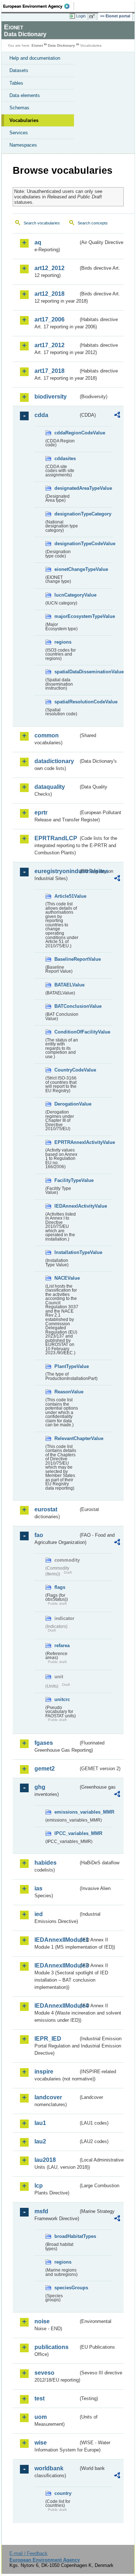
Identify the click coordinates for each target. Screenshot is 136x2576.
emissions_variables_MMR (66, 1812)
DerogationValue (66, 1104)
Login (81, 16)
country (63, 2493)
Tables (16, 83)
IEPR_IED (48, 2039)
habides (46, 1863)
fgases (44, 1743)
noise (42, 2321)
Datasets (19, 70)
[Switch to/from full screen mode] (93, 16)
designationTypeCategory (66, 514)
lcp (39, 2186)
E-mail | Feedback (28, 2553)
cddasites (65, 458)
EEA (39, 6)
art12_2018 (50, 294)
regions (63, 642)
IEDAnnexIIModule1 (56, 1940)
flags (60, 1587)
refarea (62, 1645)
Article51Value (66, 896)
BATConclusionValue (66, 1006)
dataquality (50, 787)
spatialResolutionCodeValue (66, 702)
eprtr (41, 813)
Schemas (19, 108)
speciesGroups (66, 2288)
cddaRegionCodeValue (66, 433)
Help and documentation (35, 58)
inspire (44, 2072)
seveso (44, 2373)
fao (39, 1535)
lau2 (40, 2141)
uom (41, 2417)
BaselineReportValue (66, 959)
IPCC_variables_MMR (66, 1833)
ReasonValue (66, 1392)
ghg (40, 1787)
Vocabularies (24, 120)
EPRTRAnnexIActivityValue (66, 1142)
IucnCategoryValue (66, 595)
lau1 (40, 2123)
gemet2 (45, 1769)
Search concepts (93, 223)
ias (38, 1888)
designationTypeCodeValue (66, 544)
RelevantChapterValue (66, 1438)
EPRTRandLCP (56, 838)
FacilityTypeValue (66, 1180)
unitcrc (62, 1699)
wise (41, 2443)
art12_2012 (50, 268)
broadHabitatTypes (66, 2236)
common (47, 735)
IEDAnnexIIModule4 (56, 2006)
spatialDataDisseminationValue (66, 672)
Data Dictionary (61, 45)
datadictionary (54, 761)
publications (51, 2347)
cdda (41, 415)
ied (39, 1914)
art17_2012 (50, 345)
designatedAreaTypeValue (66, 488)
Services (19, 133)
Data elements (25, 95)
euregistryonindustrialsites (56, 871)
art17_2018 (50, 371)
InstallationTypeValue (66, 1252)
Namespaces (23, 145)
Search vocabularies (42, 223)
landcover (48, 2097)
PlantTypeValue (66, 1366)
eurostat (46, 1509)
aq (38, 242)
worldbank (49, 2468)
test (40, 2398)
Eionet (37, 45)
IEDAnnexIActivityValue (66, 1206)
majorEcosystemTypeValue (66, 616)
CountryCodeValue (66, 1070)
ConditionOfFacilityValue (66, 1032)
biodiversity (51, 397)
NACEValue (66, 1278)
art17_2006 (50, 319)
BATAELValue (66, 985)
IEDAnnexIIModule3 (56, 1965)
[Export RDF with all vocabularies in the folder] (117, 416)
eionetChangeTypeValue (66, 569)
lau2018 (45, 2160)
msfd (41, 2211)
